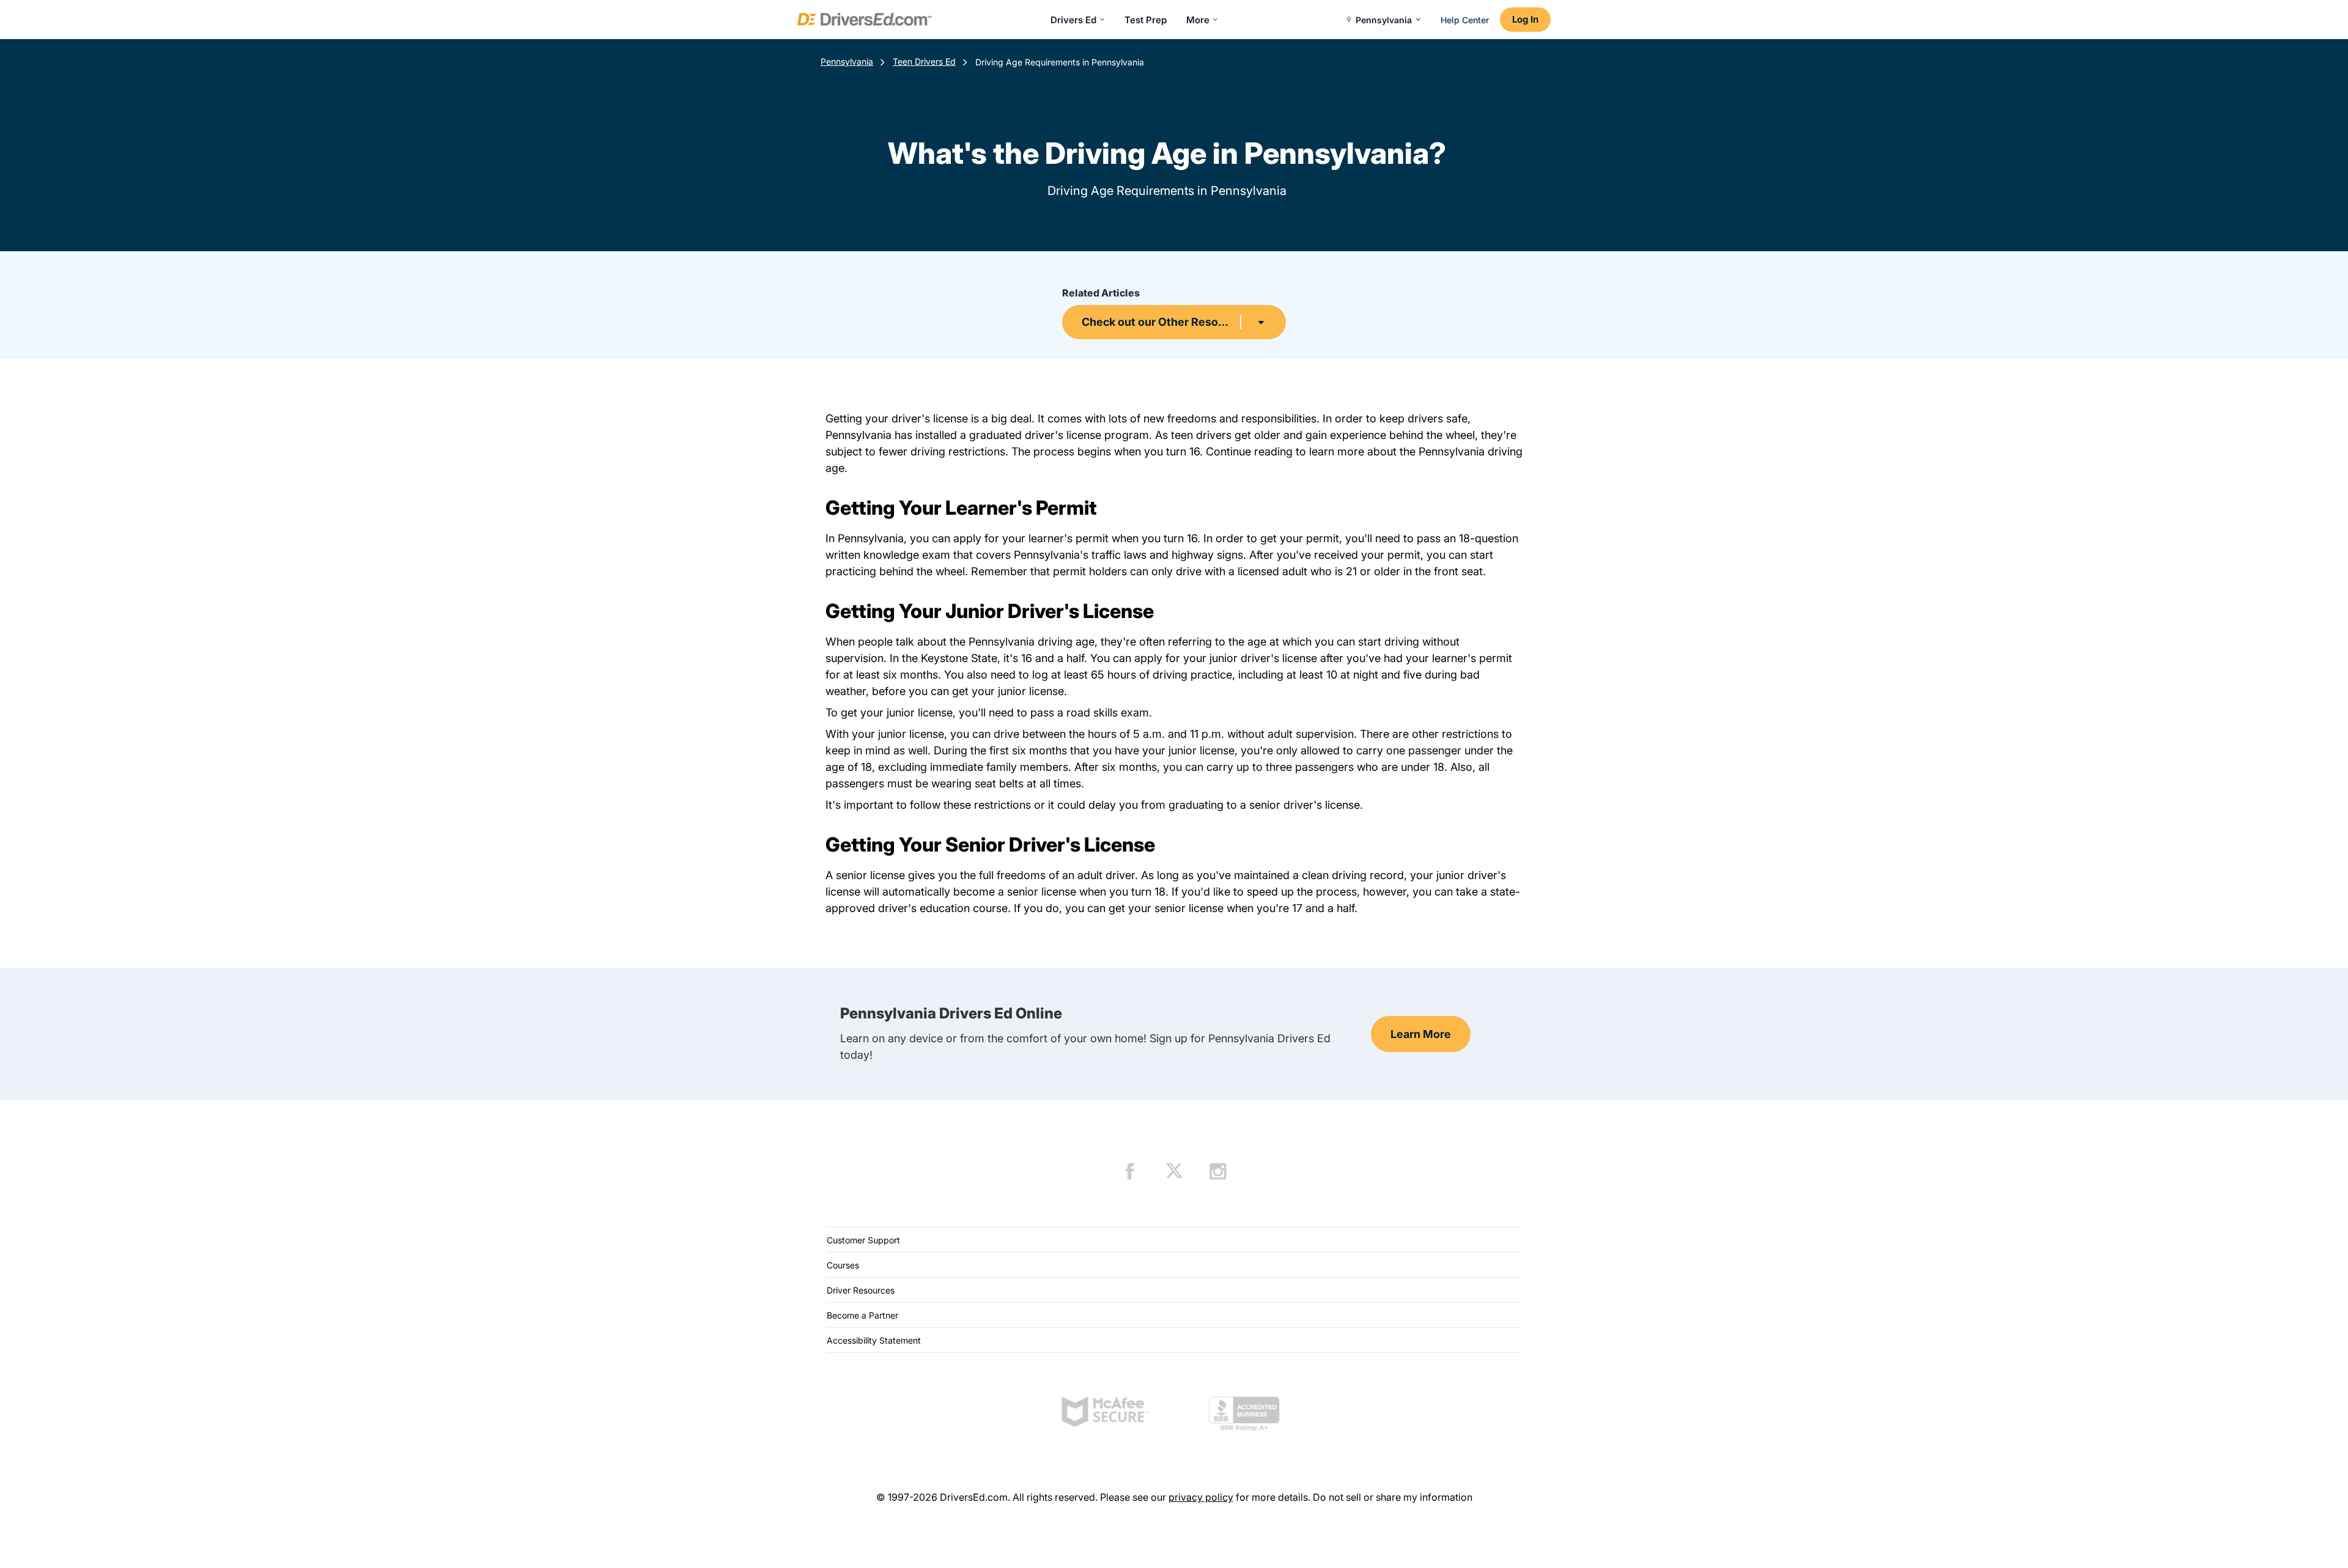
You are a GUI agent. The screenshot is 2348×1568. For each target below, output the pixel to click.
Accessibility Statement (874, 1340)
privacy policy (1201, 1497)
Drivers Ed (1073, 20)
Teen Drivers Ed (924, 61)
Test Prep (1146, 20)
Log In (1525, 19)
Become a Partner (862, 1315)
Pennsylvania (847, 61)
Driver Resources (861, 1290)
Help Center (1465, 20)
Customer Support (863, 1240)
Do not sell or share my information (1393, 1497)
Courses (843, 1265)
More (1198, 20)
